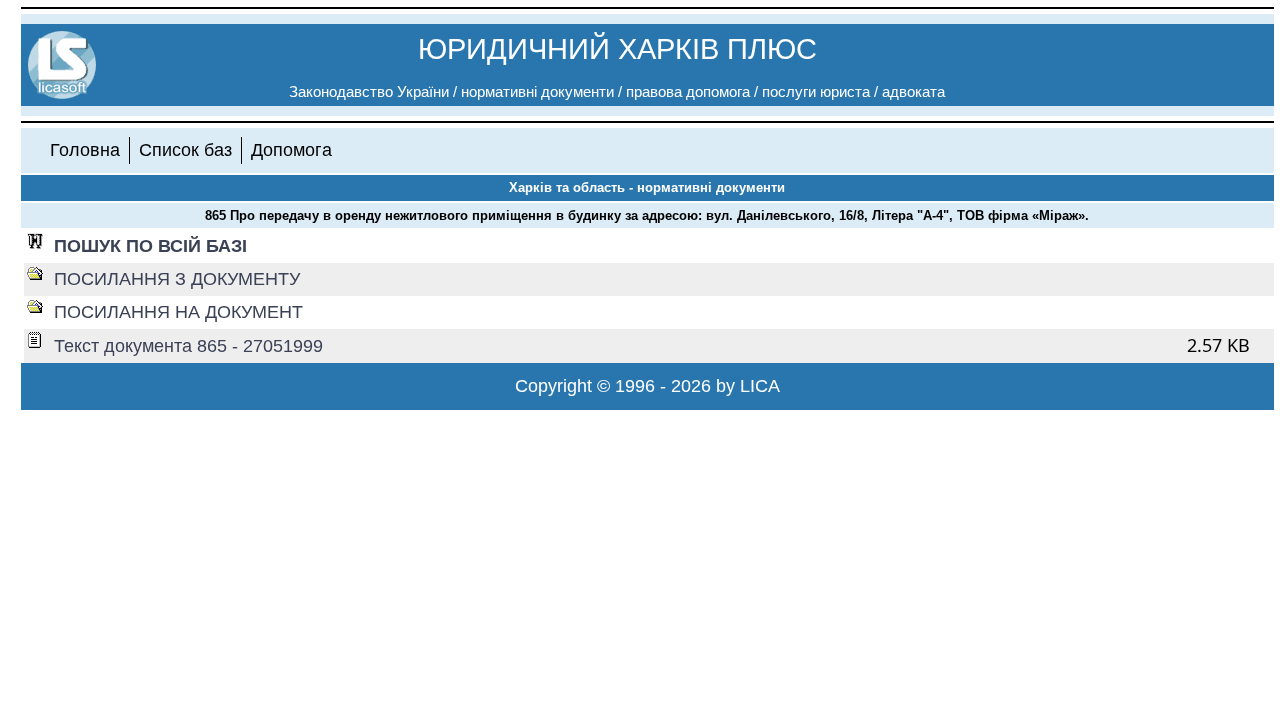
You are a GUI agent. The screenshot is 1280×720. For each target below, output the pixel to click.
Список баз (185, 150)
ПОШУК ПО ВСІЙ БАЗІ (150, 246)
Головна (85, 150)
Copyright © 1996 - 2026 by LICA (647, 386)
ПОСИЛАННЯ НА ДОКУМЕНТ (178, 312)
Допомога (291, 150)
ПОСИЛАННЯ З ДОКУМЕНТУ (177, 279)
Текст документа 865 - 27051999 (188, 346)
